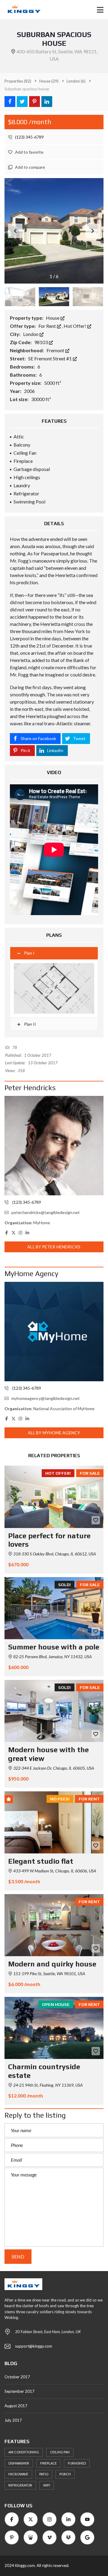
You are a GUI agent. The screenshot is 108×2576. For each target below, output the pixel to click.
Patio (44, 2474)
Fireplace (48, 2463)
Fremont (56, 350)
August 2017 (16, 2406)
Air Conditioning (24, 2452)
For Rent (48, 326)
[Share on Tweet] (22, 102)
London (31, 334)
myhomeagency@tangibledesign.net (46, 1398)
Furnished (77, 2463)
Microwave (18, 2474)
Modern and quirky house (52, 1964)
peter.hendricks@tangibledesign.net (46, 1212)
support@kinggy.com (34, 2346)
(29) (49, 81)
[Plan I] (54, 988)
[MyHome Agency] (54, 1332)
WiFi (47, 2485)
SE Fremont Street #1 (50, 358)
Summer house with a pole (54, 1647)
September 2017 (19, 2391)
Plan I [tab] (29, 953)
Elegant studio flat (41, 1861)
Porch (65, 2474)
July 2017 (13, 2420)
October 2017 (17, 2377)
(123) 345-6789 (29, 137)
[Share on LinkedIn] (47, 102)
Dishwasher (19, 2463)
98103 (41, 342)
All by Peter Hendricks (54, 1247)
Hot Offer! (75, 326)
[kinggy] (22, 10)
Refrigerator (20, 2485)
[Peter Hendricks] (54, 1146)
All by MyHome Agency (54, 1433)
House (53, 318)
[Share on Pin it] (34, 102)
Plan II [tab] (30, 1024)
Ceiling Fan (60, 2452)
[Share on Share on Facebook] (10, 102)
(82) (18, 81)
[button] (93, 231)
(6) (76, 81)
